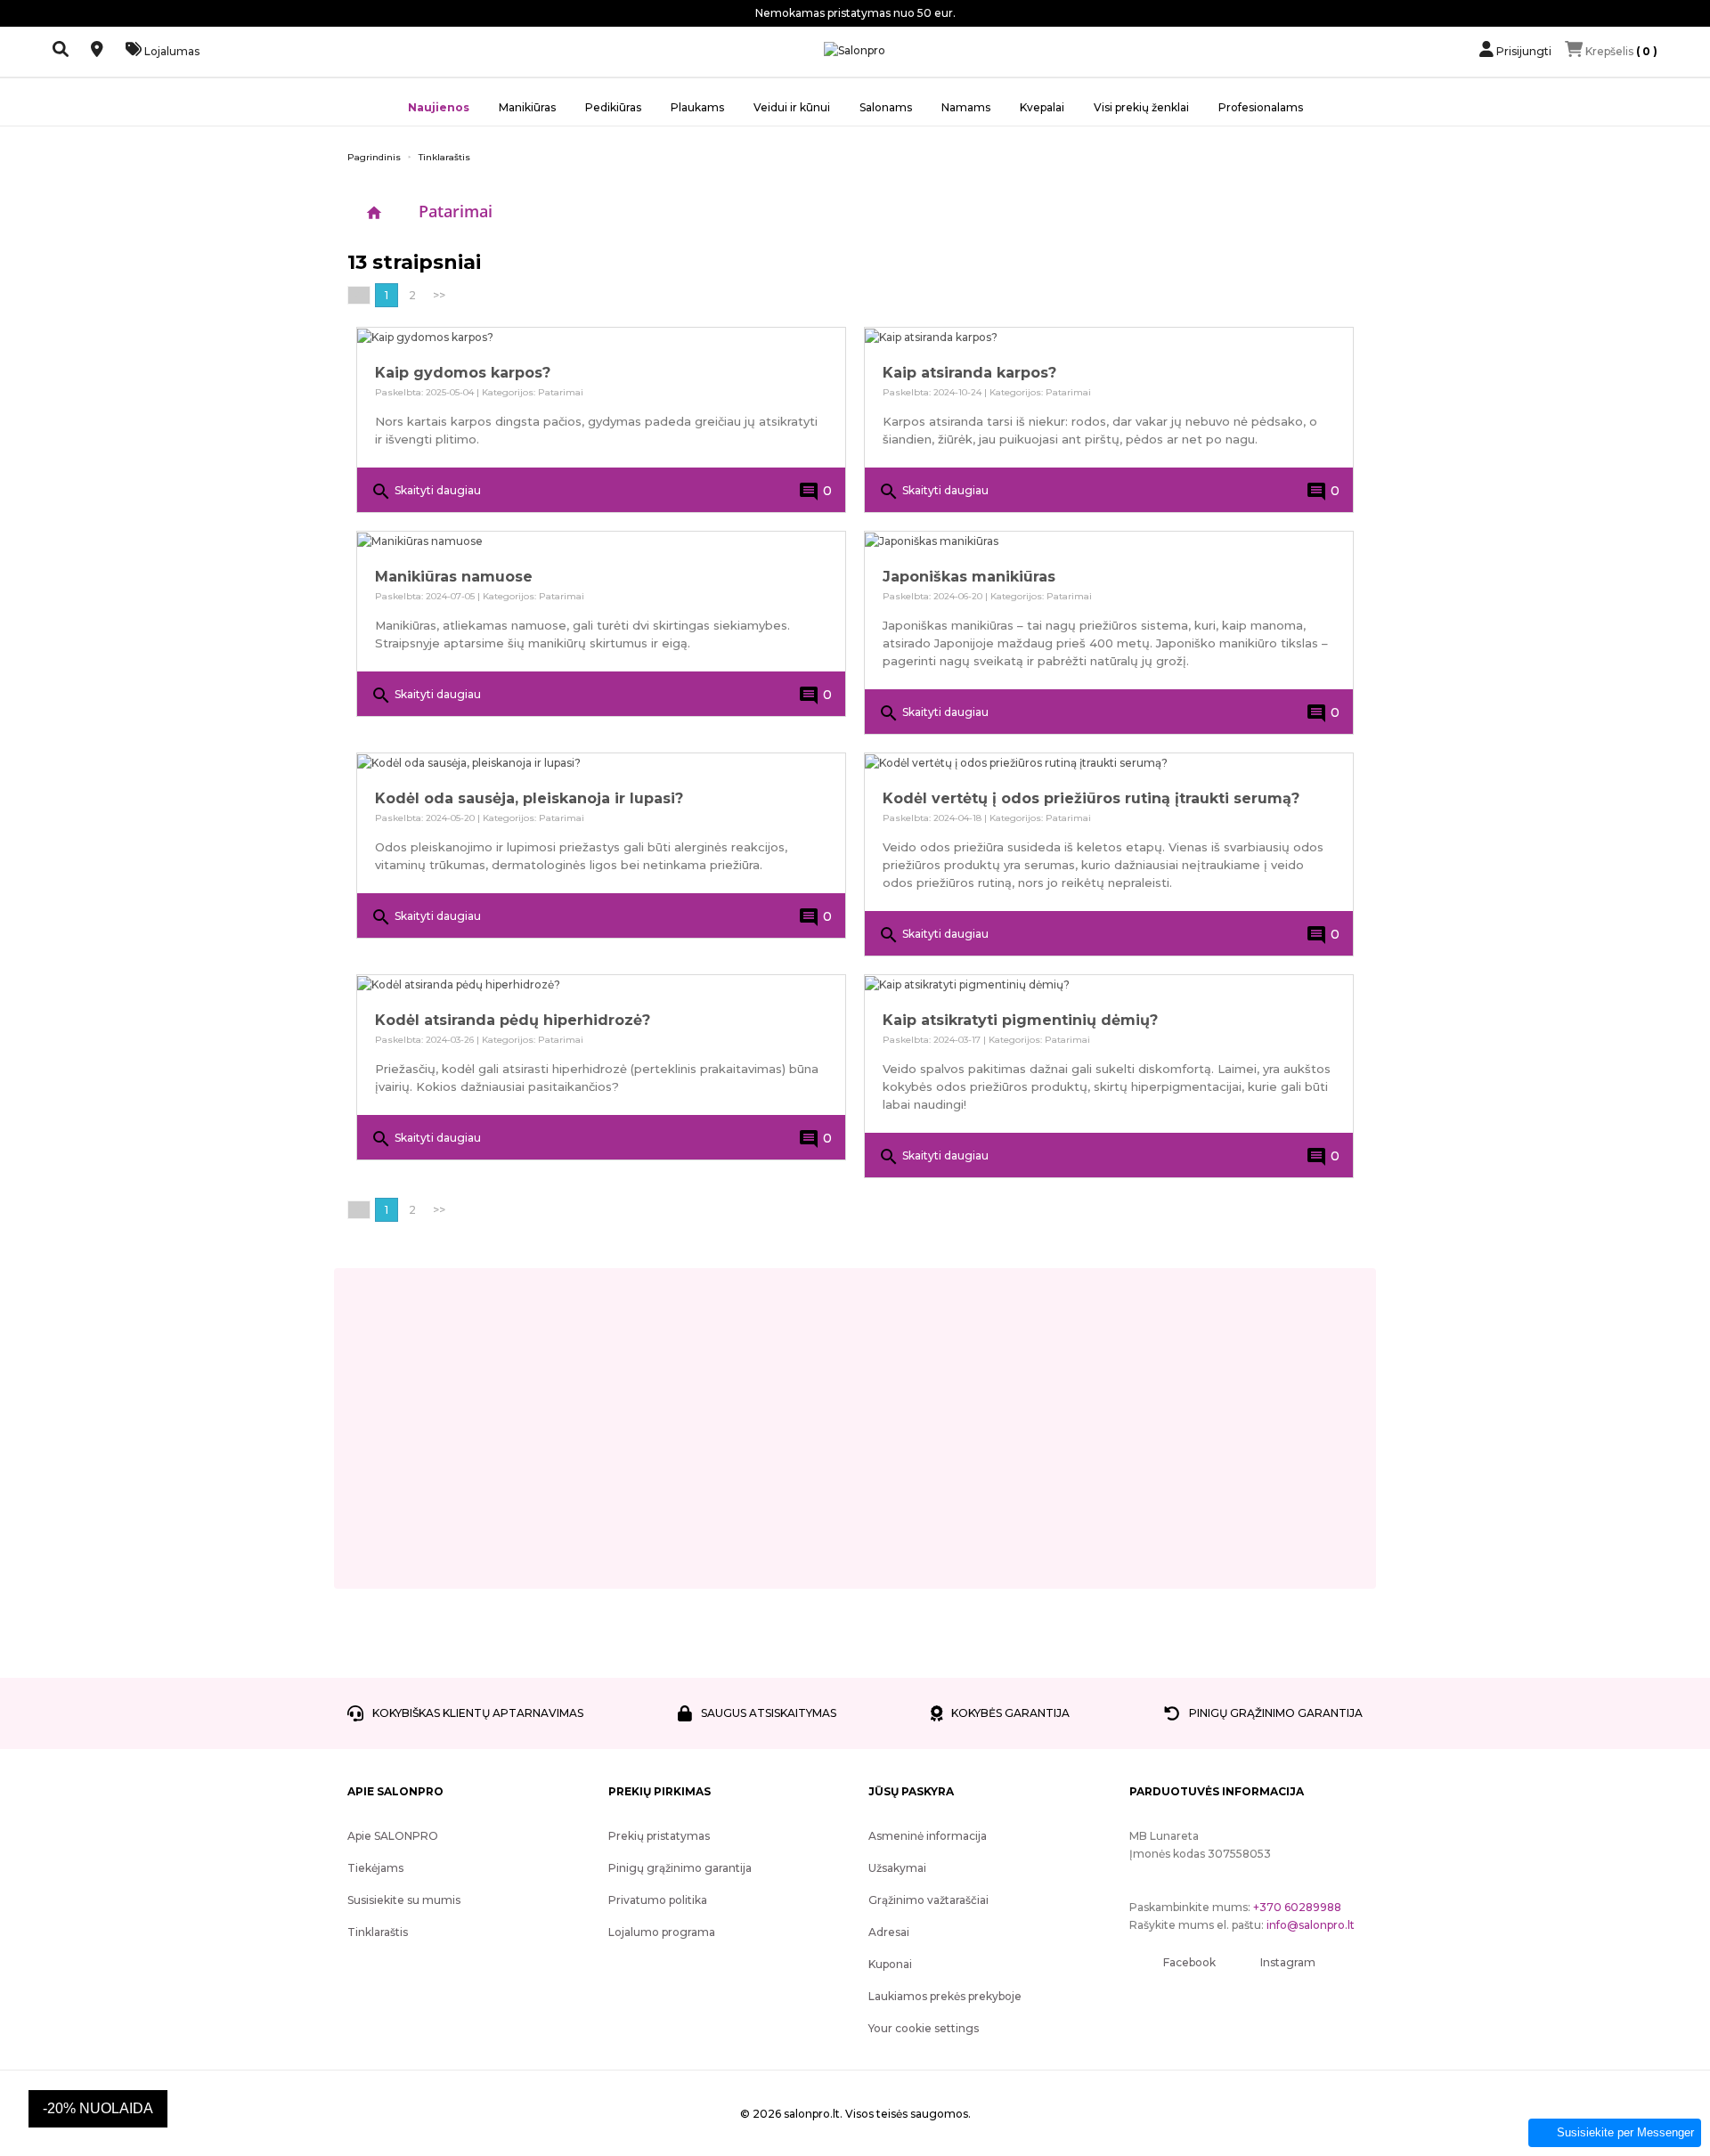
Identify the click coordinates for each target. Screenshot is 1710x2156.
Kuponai (890, 1964)
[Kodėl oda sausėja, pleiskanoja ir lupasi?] (601, 763)
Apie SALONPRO (393, 1836)
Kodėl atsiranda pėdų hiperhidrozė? (513, 1020)
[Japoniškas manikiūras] (1109, 541)
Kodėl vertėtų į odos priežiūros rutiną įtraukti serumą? (1091, 798)
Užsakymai (897, 1868)
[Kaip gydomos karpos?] (601, 337)
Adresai (889, 1932)
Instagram (1288, 1962)
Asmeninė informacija (928, 1836)
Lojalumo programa (662, 1932)
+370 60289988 (1297, 1907)
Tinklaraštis (378, 1932)
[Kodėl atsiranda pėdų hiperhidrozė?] (601, 984)
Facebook (1189, 1962)
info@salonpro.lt (1311, 1925)
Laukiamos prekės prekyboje (945, 1996)
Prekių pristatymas (659, 1836)
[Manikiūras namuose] (601, 541)
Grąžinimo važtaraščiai (928, 1900)
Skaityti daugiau (426, 492)
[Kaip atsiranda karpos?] (1109, 337)
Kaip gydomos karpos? (463, 373)
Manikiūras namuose (454, 577)
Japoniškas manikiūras (969, 577)
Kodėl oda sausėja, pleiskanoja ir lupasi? (529, 798)
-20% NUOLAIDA (98, 2108)
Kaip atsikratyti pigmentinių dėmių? (1020, 1020)
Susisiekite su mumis (404, 1900)
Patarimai (456, 211)
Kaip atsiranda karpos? (969, 373)
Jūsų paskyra (911, 1791)
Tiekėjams (375, 1868)
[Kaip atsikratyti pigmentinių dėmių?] (1109, 984)
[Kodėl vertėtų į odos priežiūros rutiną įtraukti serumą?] (1109, 763)
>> (439, 295)
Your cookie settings (924, 2028)
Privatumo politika (658, 1900)
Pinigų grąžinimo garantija (680, 1868)
